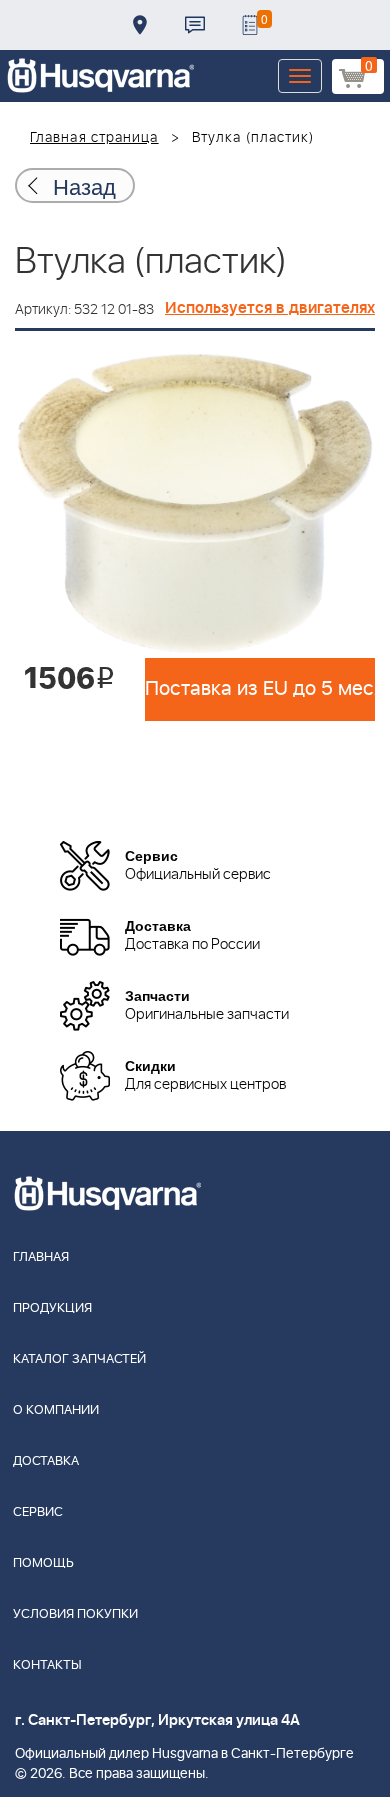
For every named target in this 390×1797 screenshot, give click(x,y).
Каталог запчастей (79, 1359)
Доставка (140, 25)
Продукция (52, 1308)
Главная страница (94, 138)
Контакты (195, 25)
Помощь (43, 1563)
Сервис (38, 1512)
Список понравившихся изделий (250, 25)
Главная (41, 1257)
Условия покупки (75, 1614)
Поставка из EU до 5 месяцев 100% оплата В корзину (260, 689)
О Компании (56, 1410)
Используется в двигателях (270, 308)
